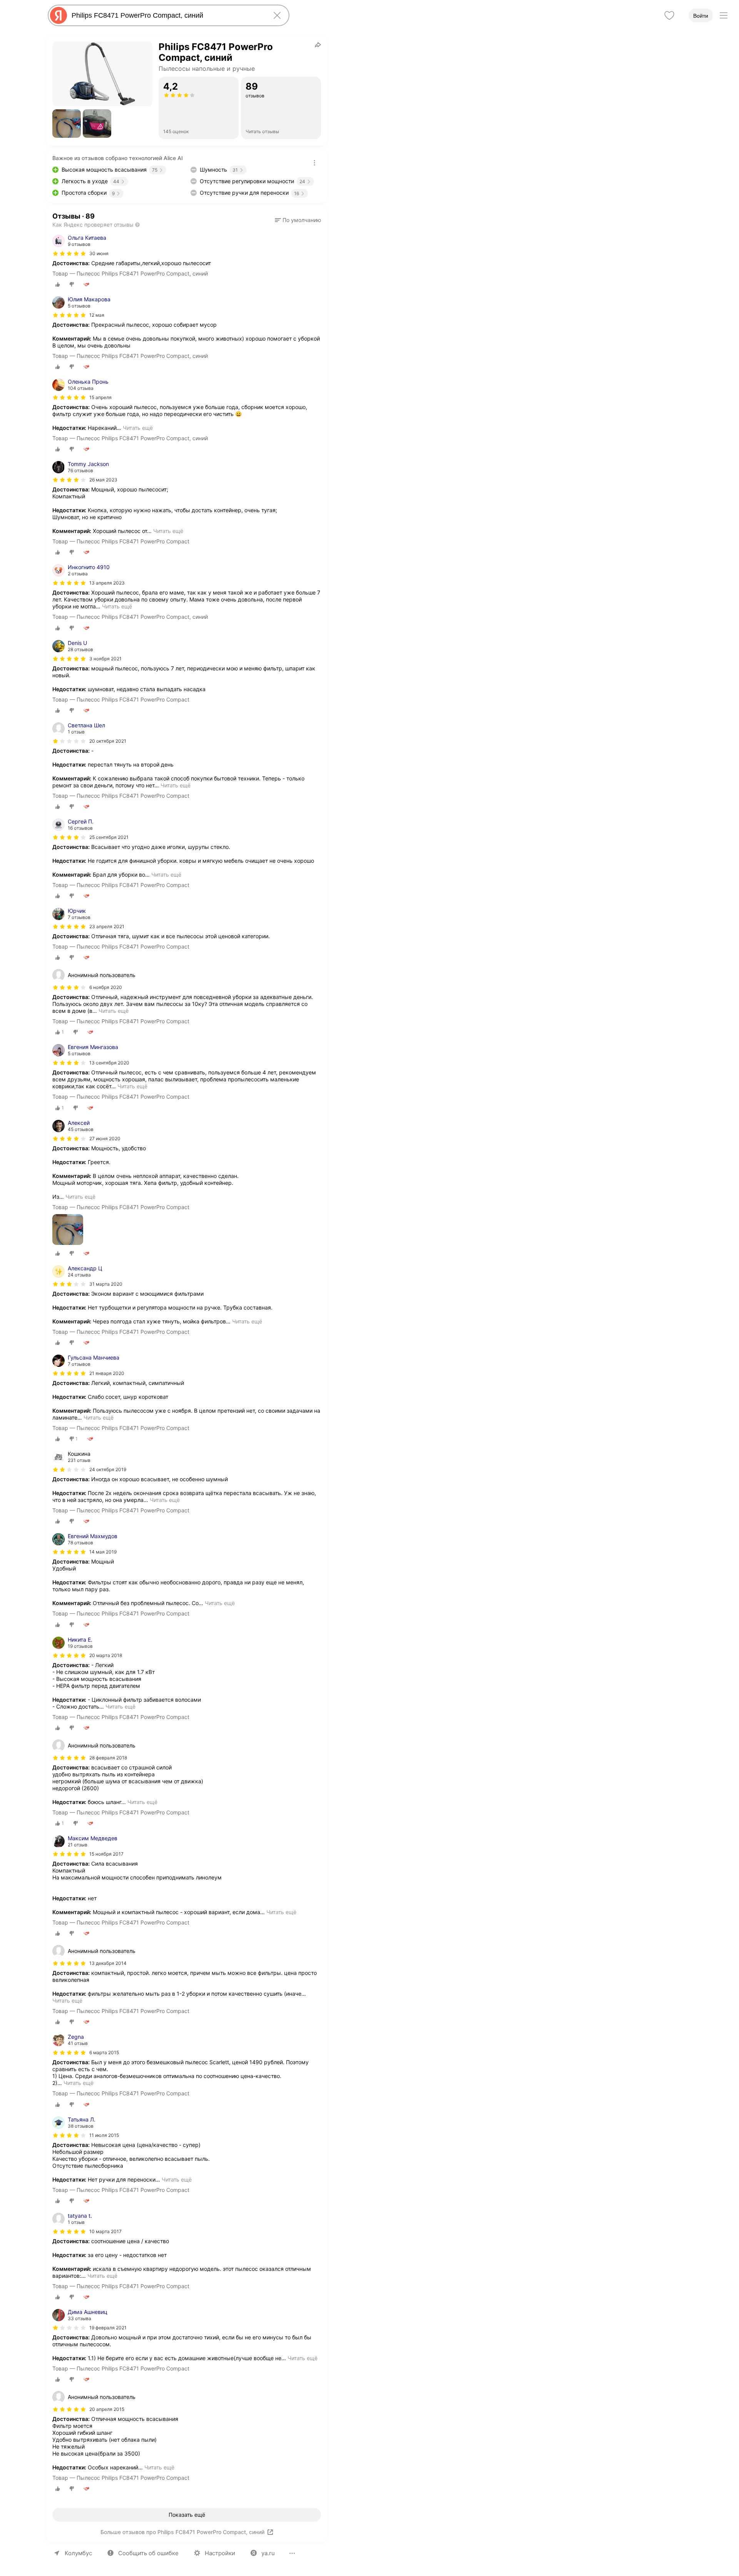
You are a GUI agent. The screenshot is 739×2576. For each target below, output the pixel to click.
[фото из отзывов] (68, 1230)
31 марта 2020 (106, 1284)
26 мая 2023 (103, 480)
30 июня (99, 253)
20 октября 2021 (108, 741)
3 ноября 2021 (105, 659)
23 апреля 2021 (107, 926)
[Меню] (724, 15)
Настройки (220, 2553)
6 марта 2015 (104, 2052)
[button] (67, 124)
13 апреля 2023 (107, 583)
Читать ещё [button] (138, 428)
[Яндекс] (59, 15)
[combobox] (167, 15)
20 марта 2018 (106, 1655)
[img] (69, 254)
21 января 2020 (107, 1373)
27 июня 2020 (105, 1138)
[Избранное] (669, 15)
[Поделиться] (318, 45)
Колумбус (78, 2553)
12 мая (97, 315)
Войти (701, 16)
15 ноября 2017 (106, 1854)
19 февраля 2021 (108, 2328)
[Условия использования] (314, 163)
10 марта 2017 (105, 2231)
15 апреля (100, 397)
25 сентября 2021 (109, 837)
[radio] (58, 284)
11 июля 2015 (104, 2135)
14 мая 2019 (103, 1552)
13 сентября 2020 (109, 1063)
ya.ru (268, 2553)
